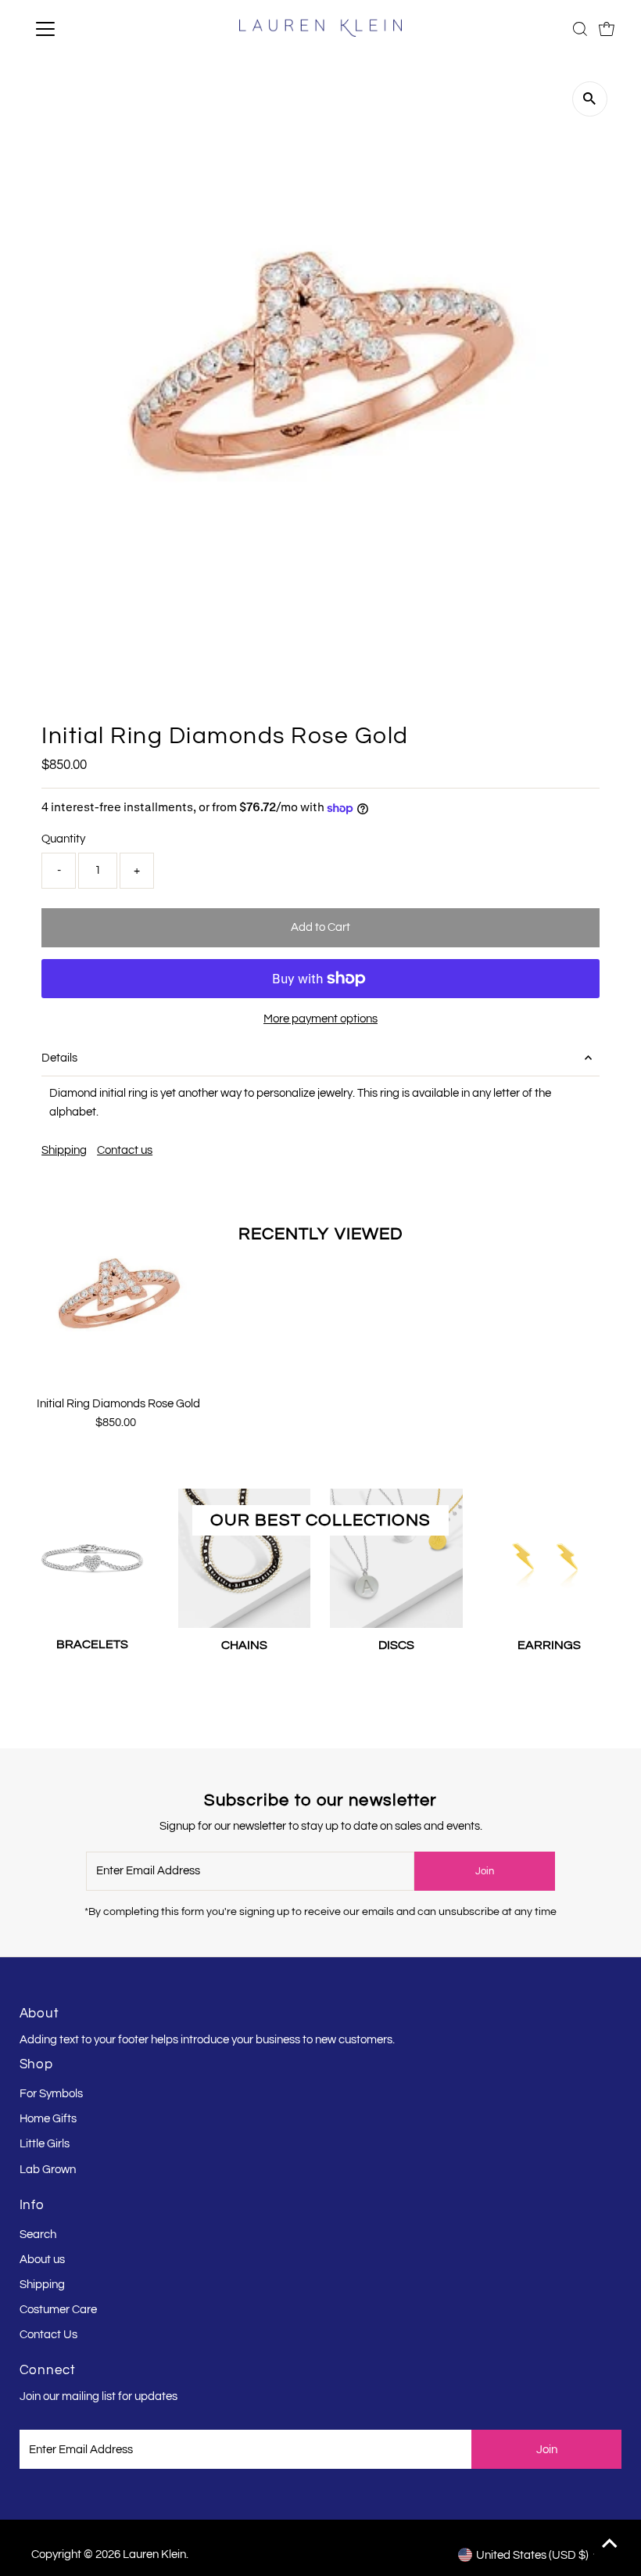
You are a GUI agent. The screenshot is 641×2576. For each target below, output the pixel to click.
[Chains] (245, 1555)
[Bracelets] (92, 1555)
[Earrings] (549, 1555)
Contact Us (48, 2335)
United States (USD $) (532, 2555)
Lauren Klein (154, 2554)
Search (38, 2235)
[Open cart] (607, 29)
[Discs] (396, 1555)
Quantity (63, 839)
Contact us (125, 1150)
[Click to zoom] (590, 99)
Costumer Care (58, 2310)
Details (59, 1058)
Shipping (64, 1150)
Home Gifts (48, 2119)
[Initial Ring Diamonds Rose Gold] (119, 1295)
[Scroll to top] (610, 2545)
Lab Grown (48, 2170)
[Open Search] (580, 29)
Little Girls (45, 2144)
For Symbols (51, 2094)
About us (42, 2260)
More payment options (320, 1019)
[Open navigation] (96, 29)
